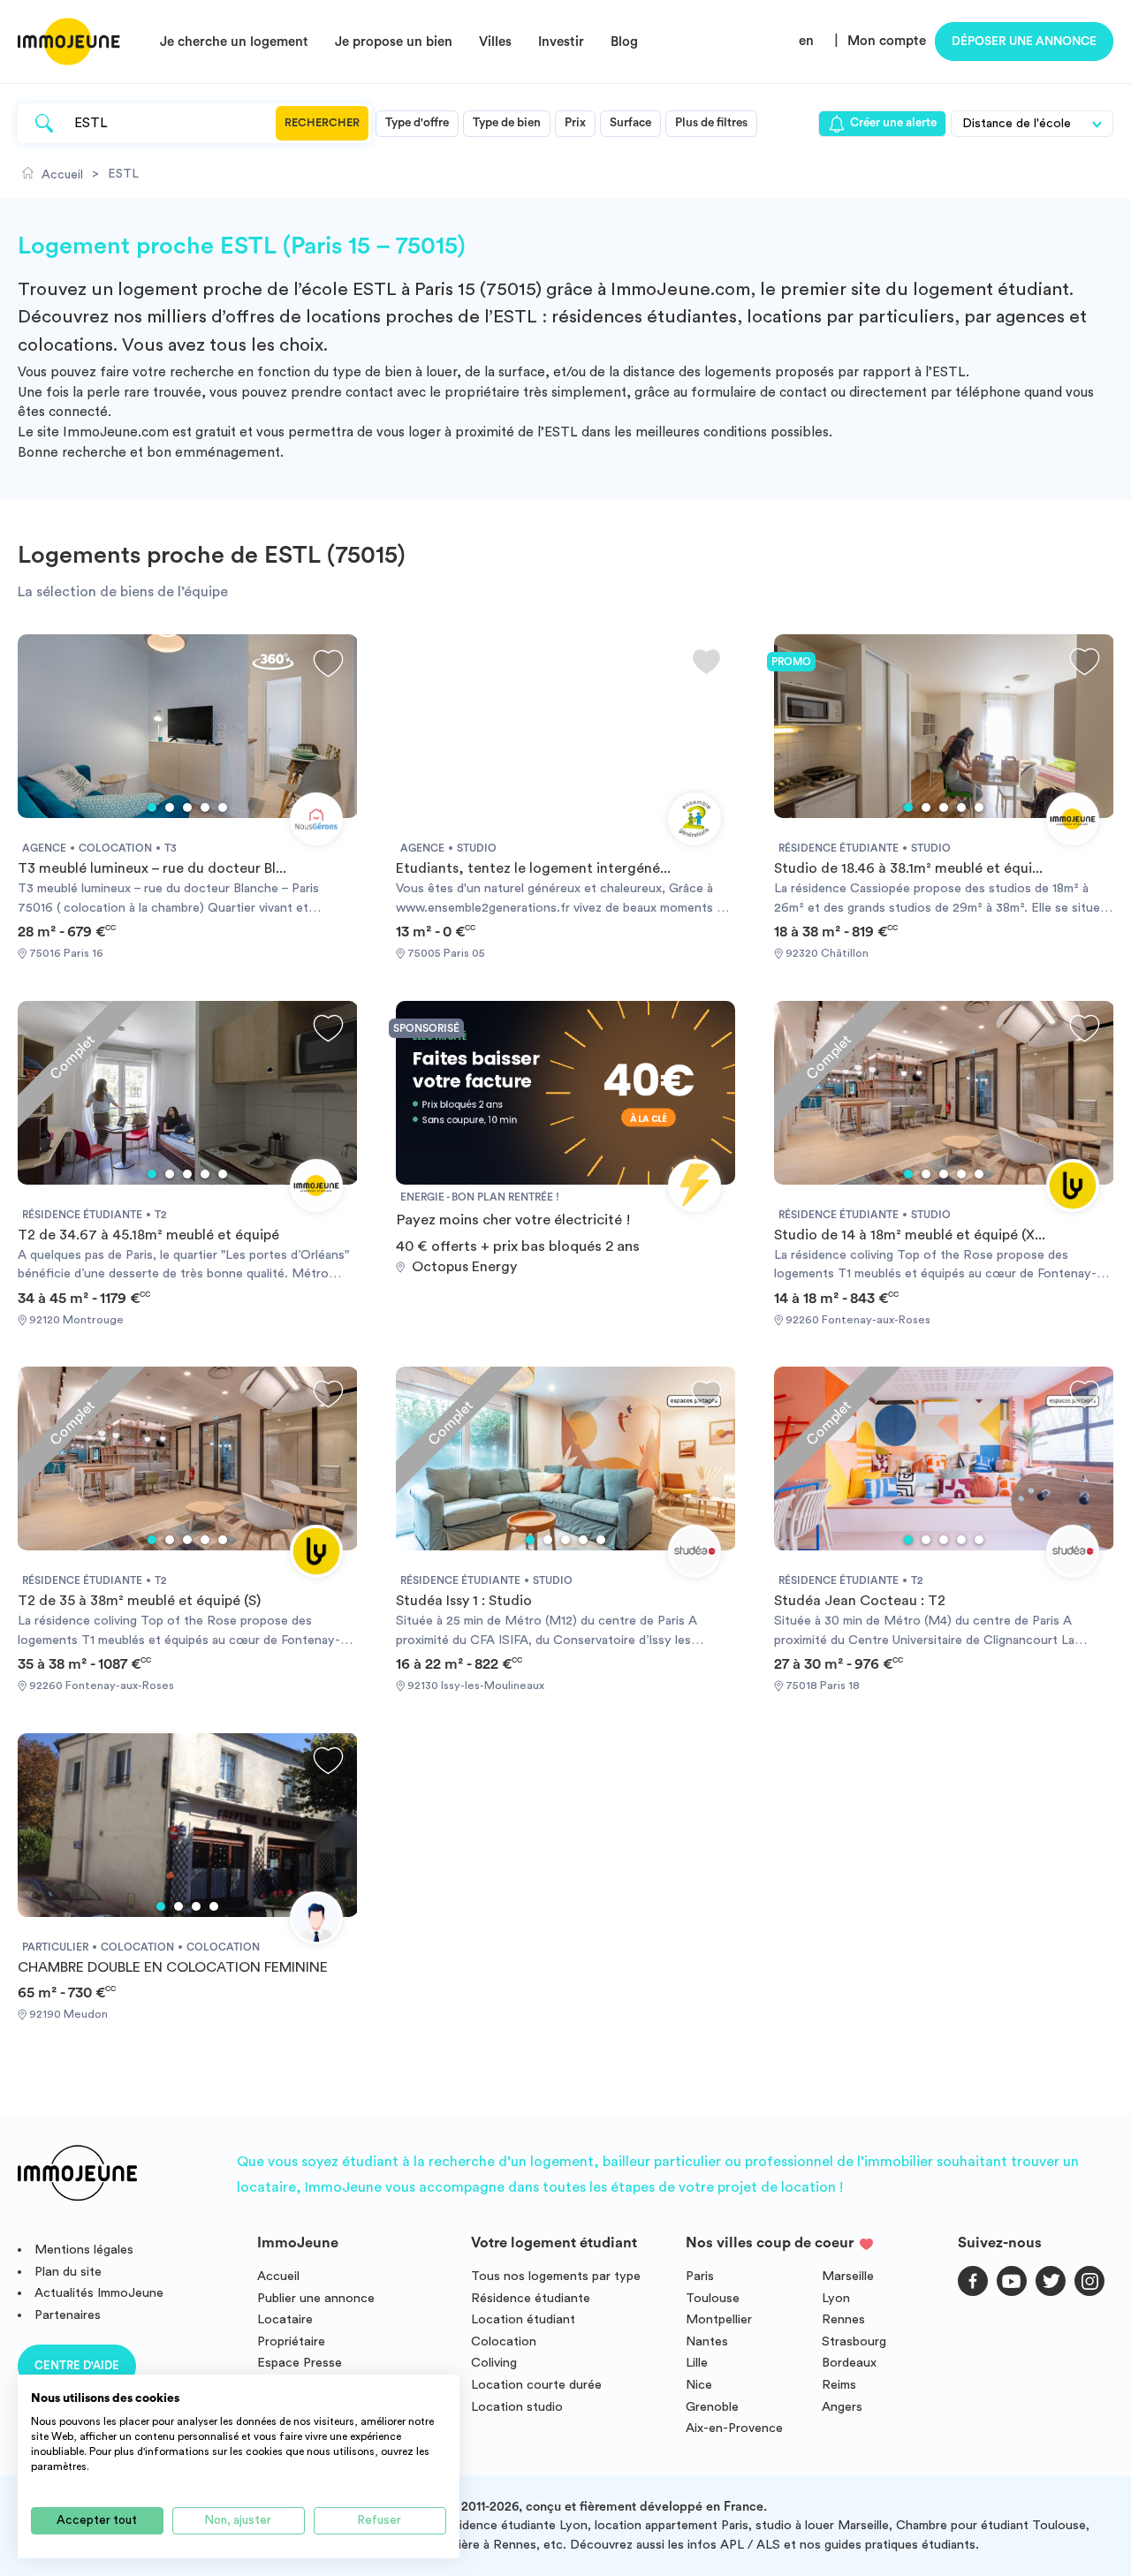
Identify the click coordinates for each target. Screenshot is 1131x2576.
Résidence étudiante (531, 2298)
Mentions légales (84, 2250)
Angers (842, 2407)
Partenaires (68, 2315)
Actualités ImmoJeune (99, 2293)
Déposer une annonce (1024, 42)
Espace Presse (300, 2363)
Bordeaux (849, 2363)
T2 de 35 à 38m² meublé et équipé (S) (139, 1601)
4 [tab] (205, 807)
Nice (699, 2385)
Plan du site (68, 2272)
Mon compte (887, 41)
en (806, 41)
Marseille (848, 2276)
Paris (700, 2276)
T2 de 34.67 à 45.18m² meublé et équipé (148, 1235)
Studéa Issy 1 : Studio (464, 1601)
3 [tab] (187, 807)
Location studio (517, 2407)
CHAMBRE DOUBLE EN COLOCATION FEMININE (173, 1967)
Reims (839, 2385)
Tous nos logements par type (556, 2276)
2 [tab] (170, 807)
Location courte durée (536, 2385)
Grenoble (712, 2407)
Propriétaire (291, 2341)
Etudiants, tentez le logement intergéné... (533, 868)
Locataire (285, 2319)
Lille (697, 2363)
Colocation (504, 2341)
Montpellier (719, 2319)
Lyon (836, 2298)
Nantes (707, 2341)
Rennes (843, 2319)
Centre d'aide (77, 2365)
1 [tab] (152, 807)
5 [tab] (223, 807)
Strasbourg (854, 2341)
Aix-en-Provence (734, 2428)
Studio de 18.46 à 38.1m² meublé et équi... (908, 868)
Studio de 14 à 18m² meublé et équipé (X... (910, 1235)
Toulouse (713, 2298)
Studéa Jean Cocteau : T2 (860, 1601)
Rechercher (322, 123)
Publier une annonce (316, 2298)
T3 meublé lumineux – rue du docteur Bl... (152, 868)
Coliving (494, 2363)
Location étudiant (523, 2319)
